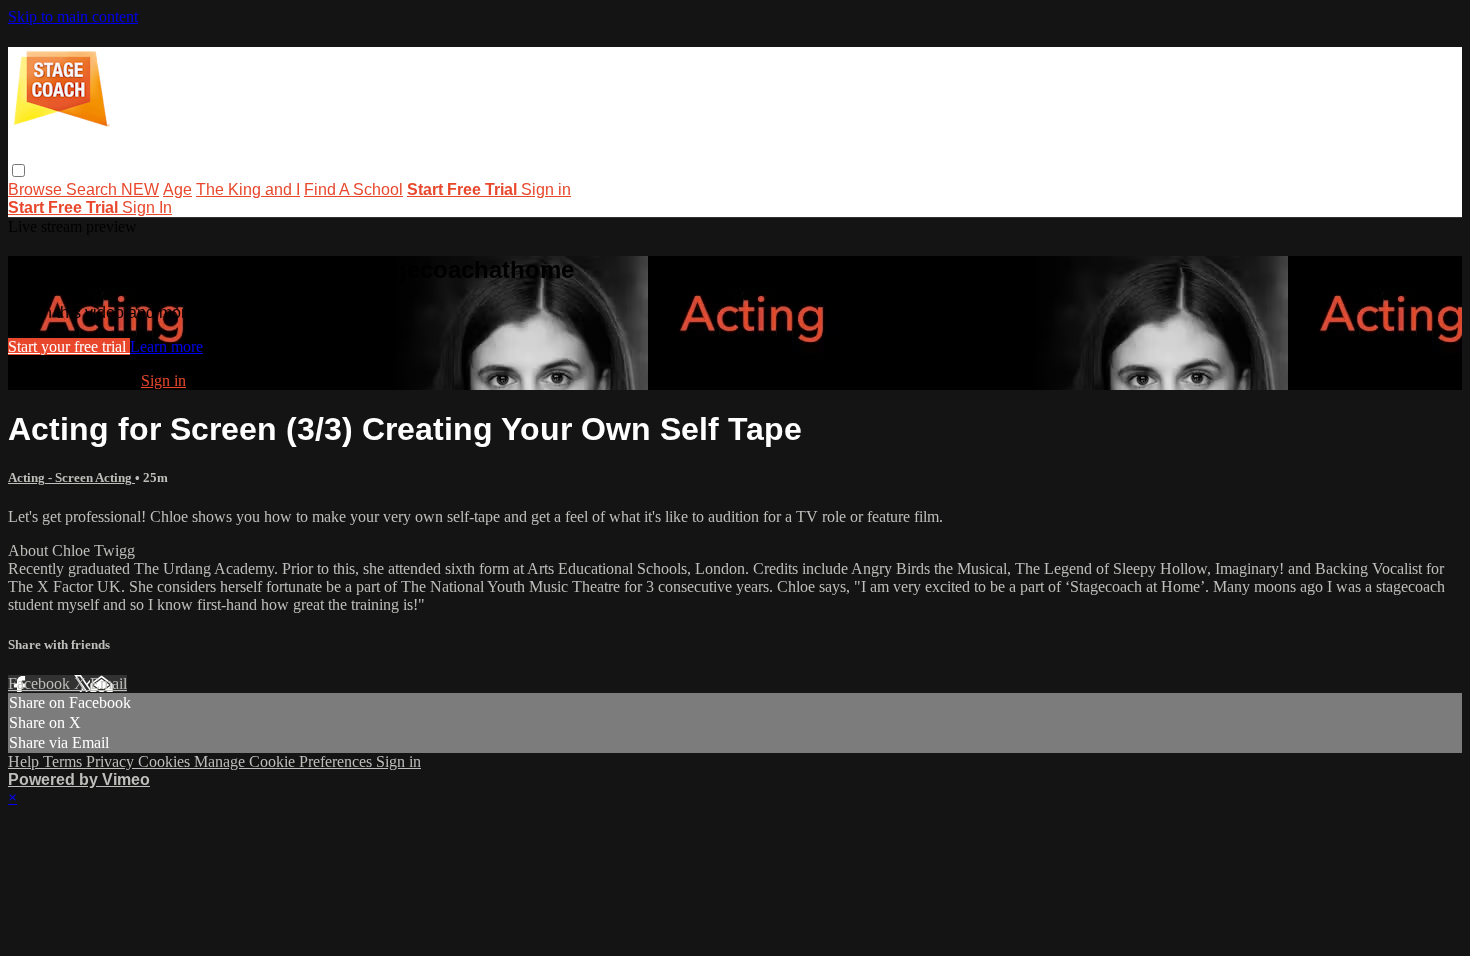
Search (93, 189)
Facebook (41, 683)
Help (25, 761)
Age (177, 189)
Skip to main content (73, 16)
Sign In (147, 207)
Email (108, 683)
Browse (37, 189)
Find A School (353, 189)
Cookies (166, 761)
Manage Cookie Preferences (285, 761)
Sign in (546, 189)
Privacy (112, 761)
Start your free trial (69, 346)
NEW (140, 189)
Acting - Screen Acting (71, 477)
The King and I (248, 189)
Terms (64, 761)
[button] (18, 170)
